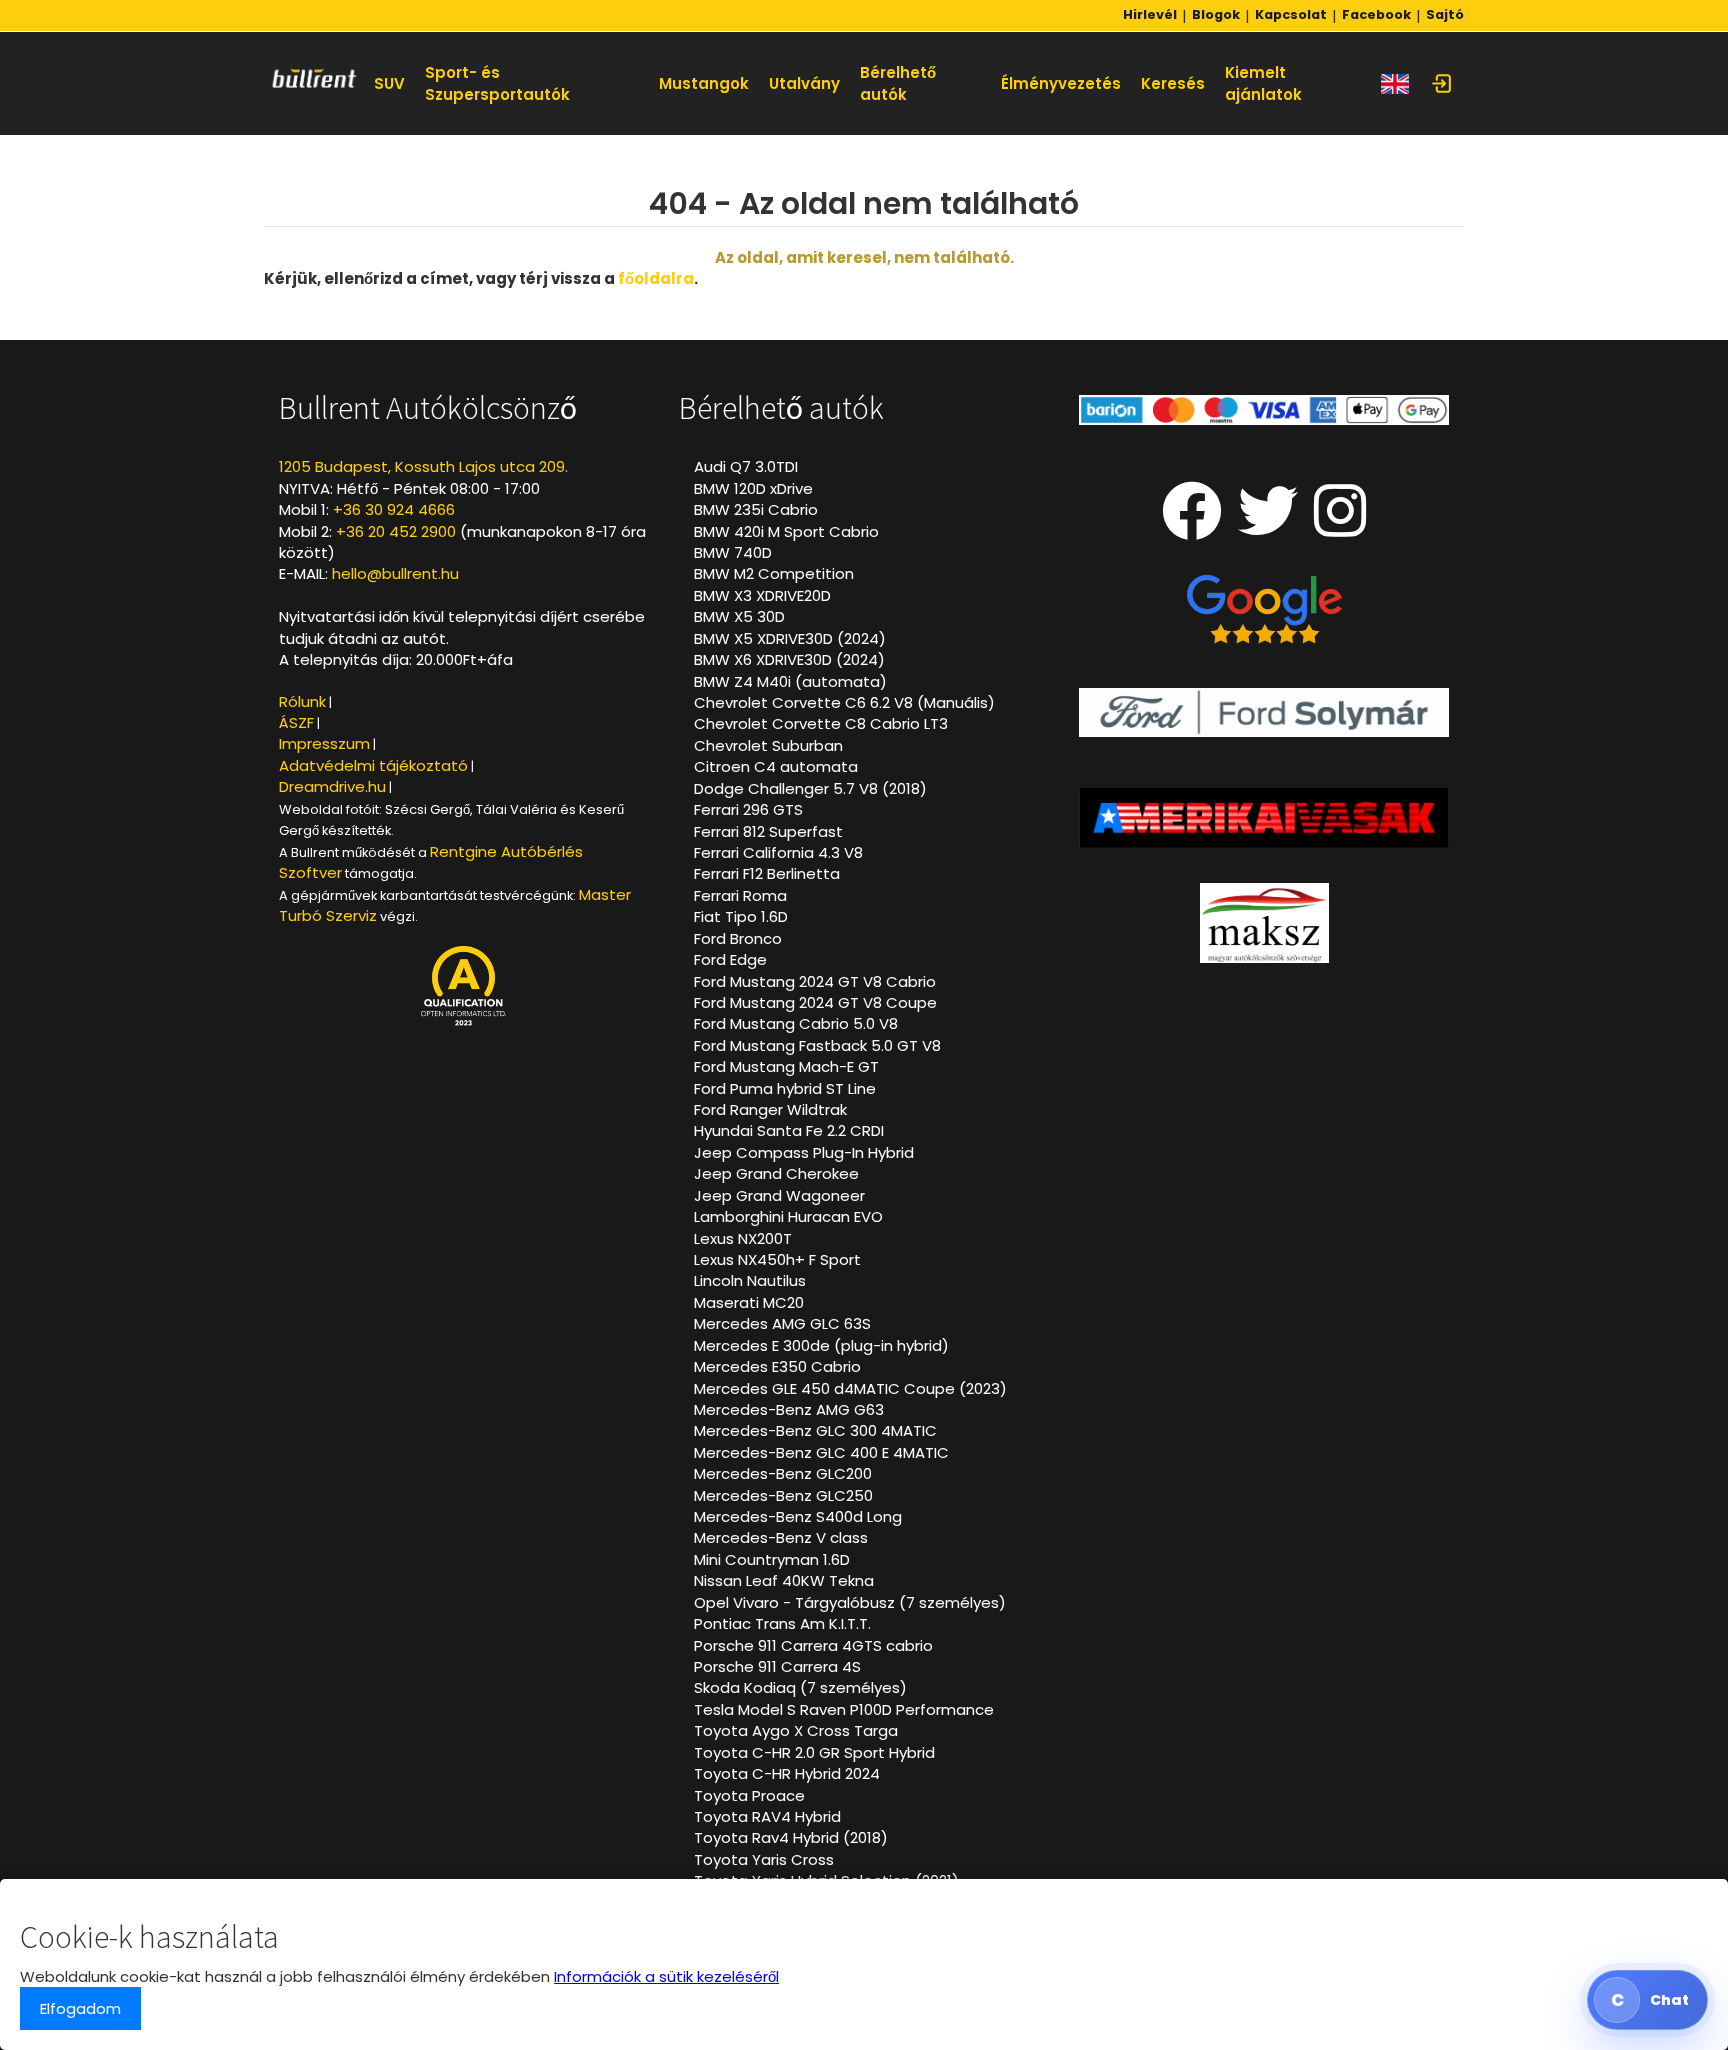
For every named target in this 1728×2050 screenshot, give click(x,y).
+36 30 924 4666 (394, 509)
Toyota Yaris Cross (764, 1859)
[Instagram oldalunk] (1340, 527)
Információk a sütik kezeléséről (666, 1976)
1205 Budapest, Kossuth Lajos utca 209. (423, 466)
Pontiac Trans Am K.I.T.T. (782, 1623)
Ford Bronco (738, 938)
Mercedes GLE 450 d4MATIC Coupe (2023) (850, 1388)
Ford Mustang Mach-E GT (786, 1066)
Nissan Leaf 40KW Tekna (784, 1580)
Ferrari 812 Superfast (768, 831)
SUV (389, 83)
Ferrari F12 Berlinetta (767, 873)
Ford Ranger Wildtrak (770, 1109)
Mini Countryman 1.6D (772, 1559)
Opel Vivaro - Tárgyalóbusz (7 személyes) (850, 1602)
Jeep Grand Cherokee (776, 1173)
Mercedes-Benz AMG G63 (789, 1409)
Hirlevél (1150, 15)
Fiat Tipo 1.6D (741, 916)
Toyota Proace (749, 1795)
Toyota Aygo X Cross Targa (796, 1730)
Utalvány (804, 83)
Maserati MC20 (749, 1302)
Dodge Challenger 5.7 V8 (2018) (810, 788)
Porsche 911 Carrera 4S (777, 1666)
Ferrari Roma (740, 895)
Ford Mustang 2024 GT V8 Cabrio (815, 981)
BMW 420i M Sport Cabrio (786, 531)
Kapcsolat (1291, 15)
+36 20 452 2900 (396, 531)
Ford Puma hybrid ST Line (785, 1088)
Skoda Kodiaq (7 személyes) (800, 1687)
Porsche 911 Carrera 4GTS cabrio (813, 1645)
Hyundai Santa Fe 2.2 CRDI (789, 1130)
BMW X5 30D (739, 616)
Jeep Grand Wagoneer (779, 1195)
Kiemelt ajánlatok (1263, 83)
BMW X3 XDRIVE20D (762, 595)
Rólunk (302, 701)
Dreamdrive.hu (332, 786)
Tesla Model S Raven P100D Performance (844, 1709)
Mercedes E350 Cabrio (777, 1366)
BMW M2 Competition (774, 573)
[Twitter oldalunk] (1268, 527)
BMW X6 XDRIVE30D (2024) (789, 659)
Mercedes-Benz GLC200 (783, 1473)
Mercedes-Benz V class (781, 1537)
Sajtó (1445, 15)
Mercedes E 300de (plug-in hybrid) (821, 1345)
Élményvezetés (1061, 83)
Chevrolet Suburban (768, 745)
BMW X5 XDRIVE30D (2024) (790, 638)
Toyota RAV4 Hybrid (767, 1816)
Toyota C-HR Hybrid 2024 (787, 1773)
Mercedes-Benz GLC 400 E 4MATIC (821, 1452)
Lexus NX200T (743, 1238)
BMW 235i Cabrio (756, 509)
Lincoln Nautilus (750, 1280)
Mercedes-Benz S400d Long (798, 1516)
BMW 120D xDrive (753, 488)
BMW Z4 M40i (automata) (790, 681)
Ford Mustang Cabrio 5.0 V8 (796, 1023)
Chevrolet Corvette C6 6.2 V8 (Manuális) (844, 702)
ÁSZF (296, 722)
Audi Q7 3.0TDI (746, 466)
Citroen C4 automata (776, 766)
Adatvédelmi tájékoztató (373, 765)
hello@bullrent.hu (395, 573)
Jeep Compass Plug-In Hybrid (804, 1152)
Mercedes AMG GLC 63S (782, 1323)
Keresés (1173, 83)
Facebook (1376, 15)
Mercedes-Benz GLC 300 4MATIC (815, 1430)
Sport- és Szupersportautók (497, 83)
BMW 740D (733, 552)
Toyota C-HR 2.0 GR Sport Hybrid (814, 1752)
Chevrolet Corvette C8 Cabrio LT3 (821, 723)
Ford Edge (730, 959)
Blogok (1216, 15)
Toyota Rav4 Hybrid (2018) (791, 1837)
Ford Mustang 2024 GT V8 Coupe (815, 1002)
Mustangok (704, 83)
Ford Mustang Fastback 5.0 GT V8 (817, 1045)
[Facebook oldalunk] (1192, 527)
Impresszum (324, 743)
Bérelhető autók (898, 83)
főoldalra (656, 278)
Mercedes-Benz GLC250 (783, 1495)
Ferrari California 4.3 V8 (778, 852)
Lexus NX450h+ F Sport (777, 1259)
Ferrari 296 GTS (748, 809)
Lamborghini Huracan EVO (788, 1216)
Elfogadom (80, 2008)
